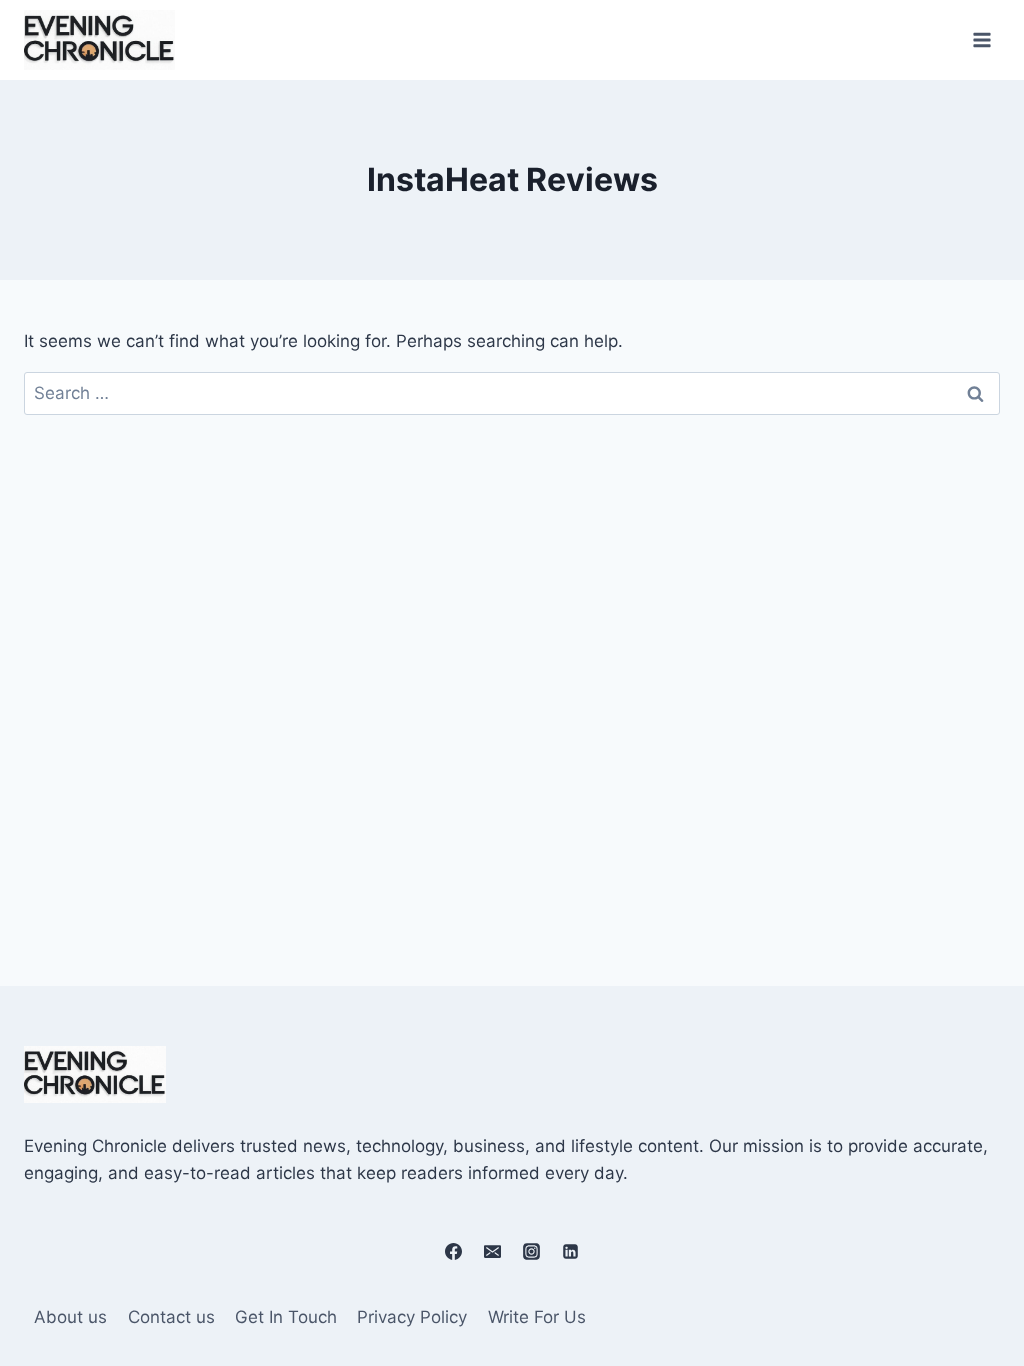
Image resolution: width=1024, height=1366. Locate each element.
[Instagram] (532, 1252)
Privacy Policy (412, 1317)
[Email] (492, 1252)
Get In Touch (286, 1317)
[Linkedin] (571, 1252)
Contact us (171, 1317)
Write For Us (537, 1317)
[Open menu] (981, 39)
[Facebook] (453, 1252)
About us (70, 1317)
